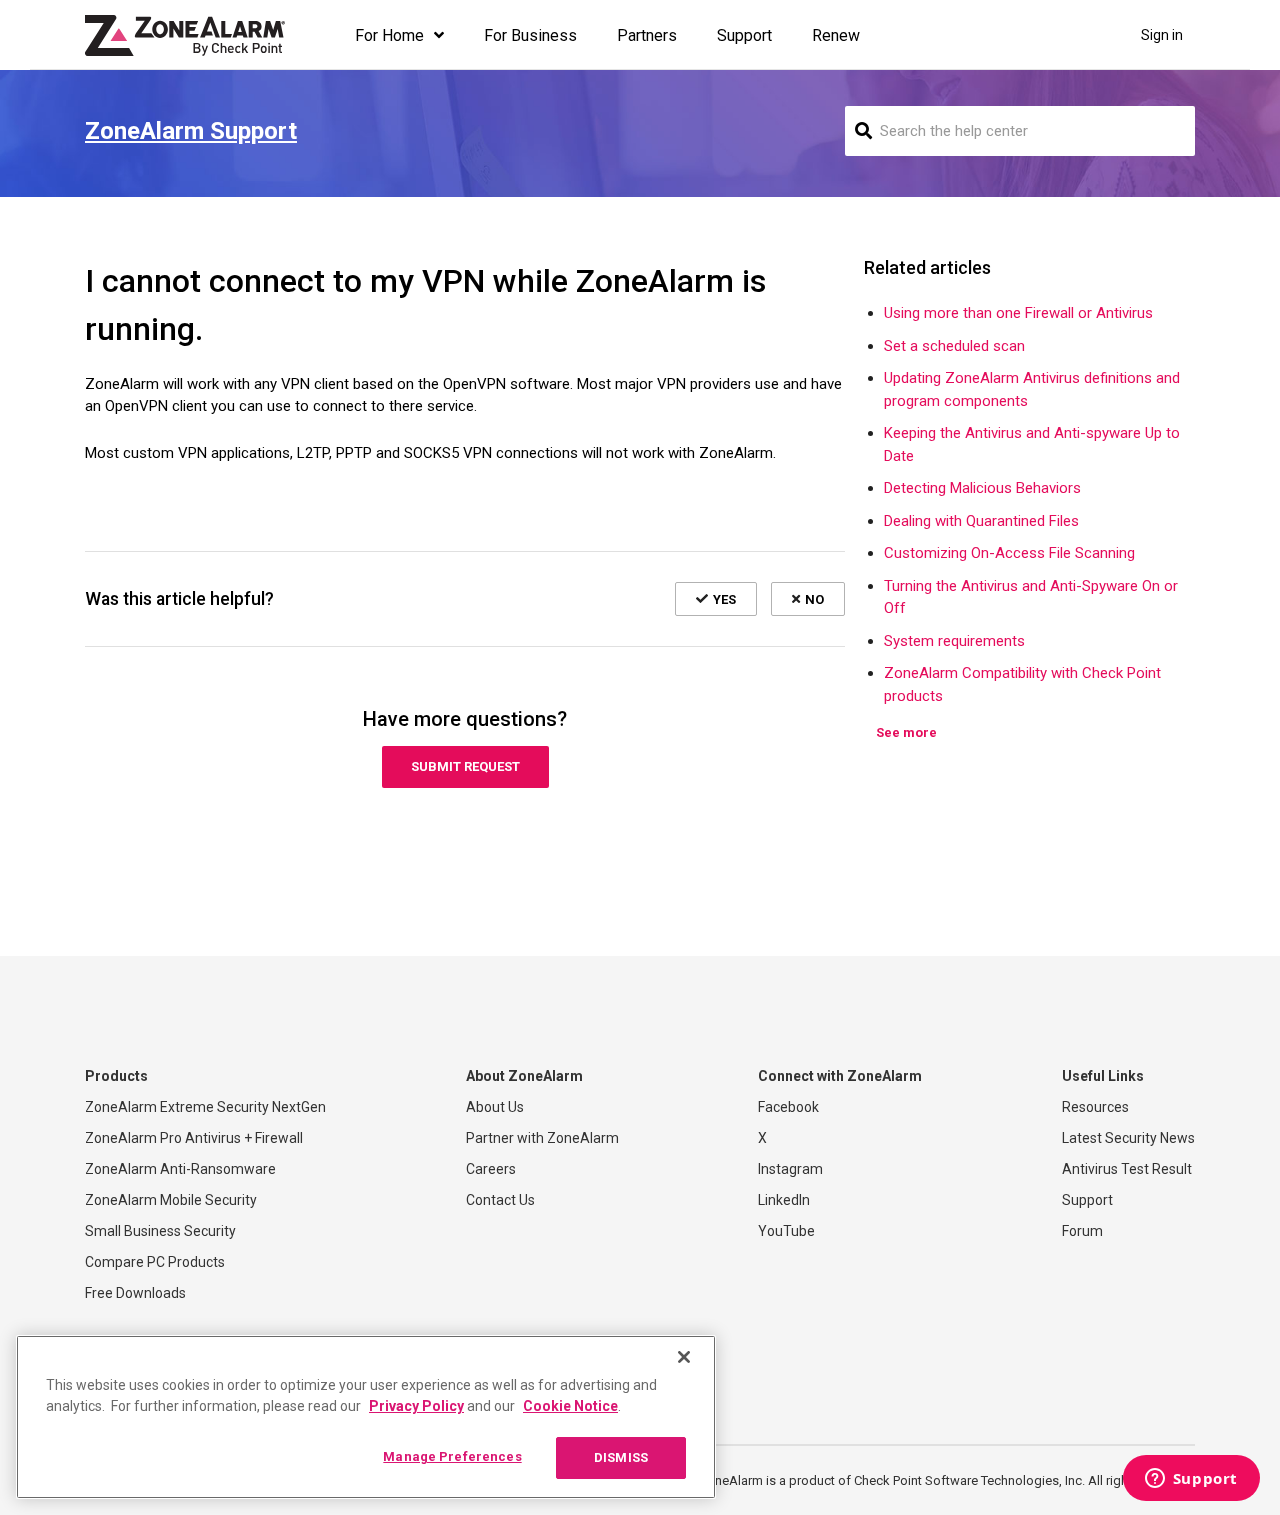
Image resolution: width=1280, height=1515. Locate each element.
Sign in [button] (1162, 35)
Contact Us (500, 1200)
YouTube (786, 1231)
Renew (836, 35)
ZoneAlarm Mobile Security (171, 1200)
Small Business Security (160, 1231)
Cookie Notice (570, 1406)
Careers (491, 1169)
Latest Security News (1128, 1138)
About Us (495, 1107)
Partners (647, 35)
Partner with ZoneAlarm (542, 1138)
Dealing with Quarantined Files (981, 521)
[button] (716, 599)
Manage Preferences (452, 1456)
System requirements (954, 641)
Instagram (790, 1169)
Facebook (788, 1107)
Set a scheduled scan (954, 346)
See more (906, 732)
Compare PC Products (155, 1262)
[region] (366, 1417)
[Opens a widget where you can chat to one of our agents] (1191, 1480)
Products (116, 1076)
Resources (1095, 1107)
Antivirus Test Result (1127, 1169)
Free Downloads (135, 1293)
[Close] (684, 1357)
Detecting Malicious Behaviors (982, 488)
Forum (1082, 1231)
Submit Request (465, 766)
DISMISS (621, 1457)
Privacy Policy (416, 1406)
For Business (530, 35)
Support (744, 35)
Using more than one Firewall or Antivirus (1018, 313)
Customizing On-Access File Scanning (1009, 553)
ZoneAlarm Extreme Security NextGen (205, 1107)
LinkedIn (784, 1200)
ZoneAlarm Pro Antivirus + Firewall (194, 1138)
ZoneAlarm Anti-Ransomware (180, 1169)
